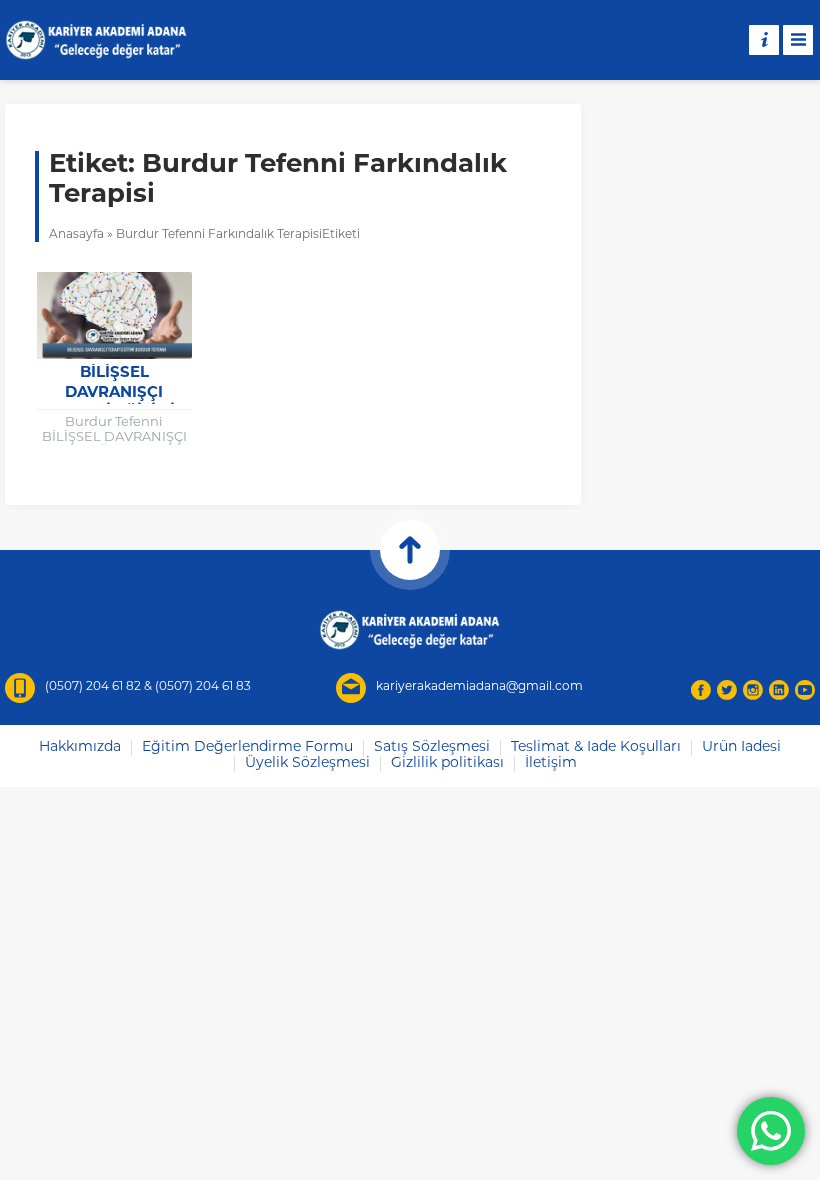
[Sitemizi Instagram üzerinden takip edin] (753, 690)
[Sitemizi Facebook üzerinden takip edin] (701, 690)
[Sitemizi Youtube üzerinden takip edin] (805, 690)
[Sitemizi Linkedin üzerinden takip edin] (779, 690)
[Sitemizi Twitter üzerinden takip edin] (727, 690)
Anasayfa (76, 235)
